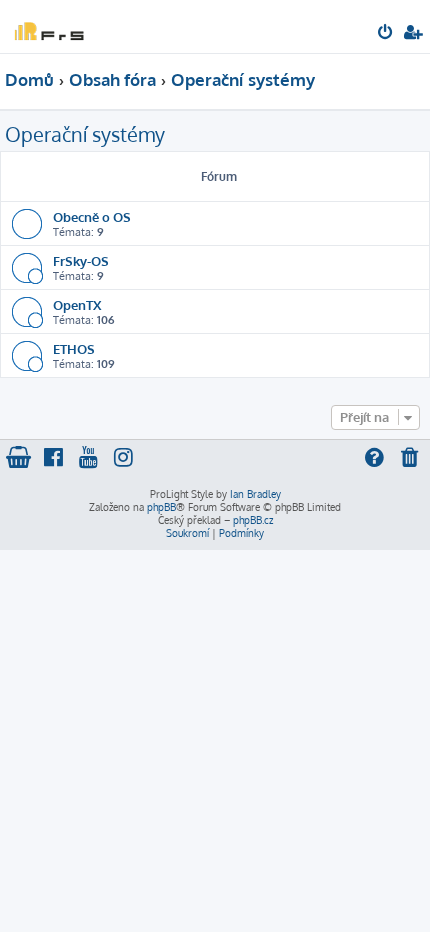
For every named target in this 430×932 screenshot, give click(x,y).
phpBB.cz (253, 520)
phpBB (161, 507)
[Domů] (48, 25)
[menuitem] (386, 34)
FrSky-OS (81, 260)
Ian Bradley (255, 494)
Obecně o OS (92, 216)
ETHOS (74, 348)
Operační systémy (85, 134)
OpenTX (77, 304)
